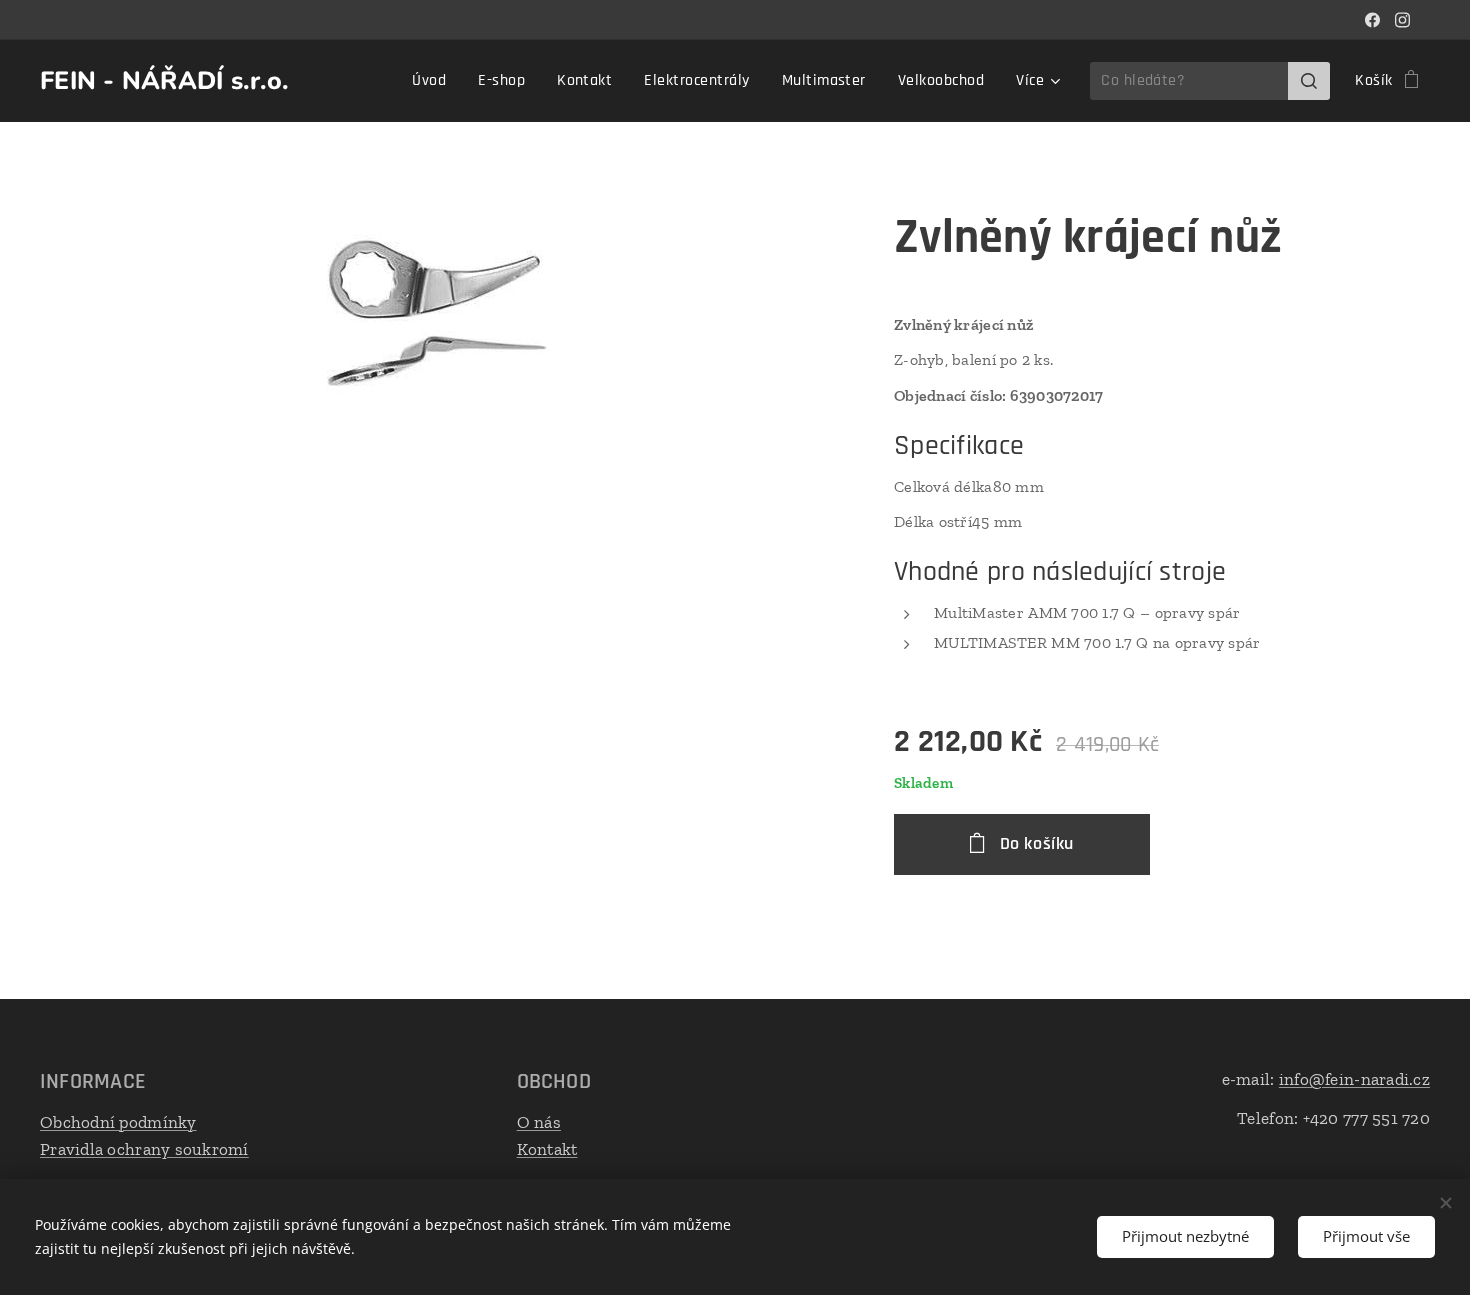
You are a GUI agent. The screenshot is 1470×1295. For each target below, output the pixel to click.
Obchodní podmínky (118, 1122)
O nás (539, 1122)
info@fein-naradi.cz (1354, 1079)
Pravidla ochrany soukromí (144, 1149)
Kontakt (547, 1149)
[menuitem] (434, 81)
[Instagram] (1402, 20)
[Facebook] (1372, 20)
